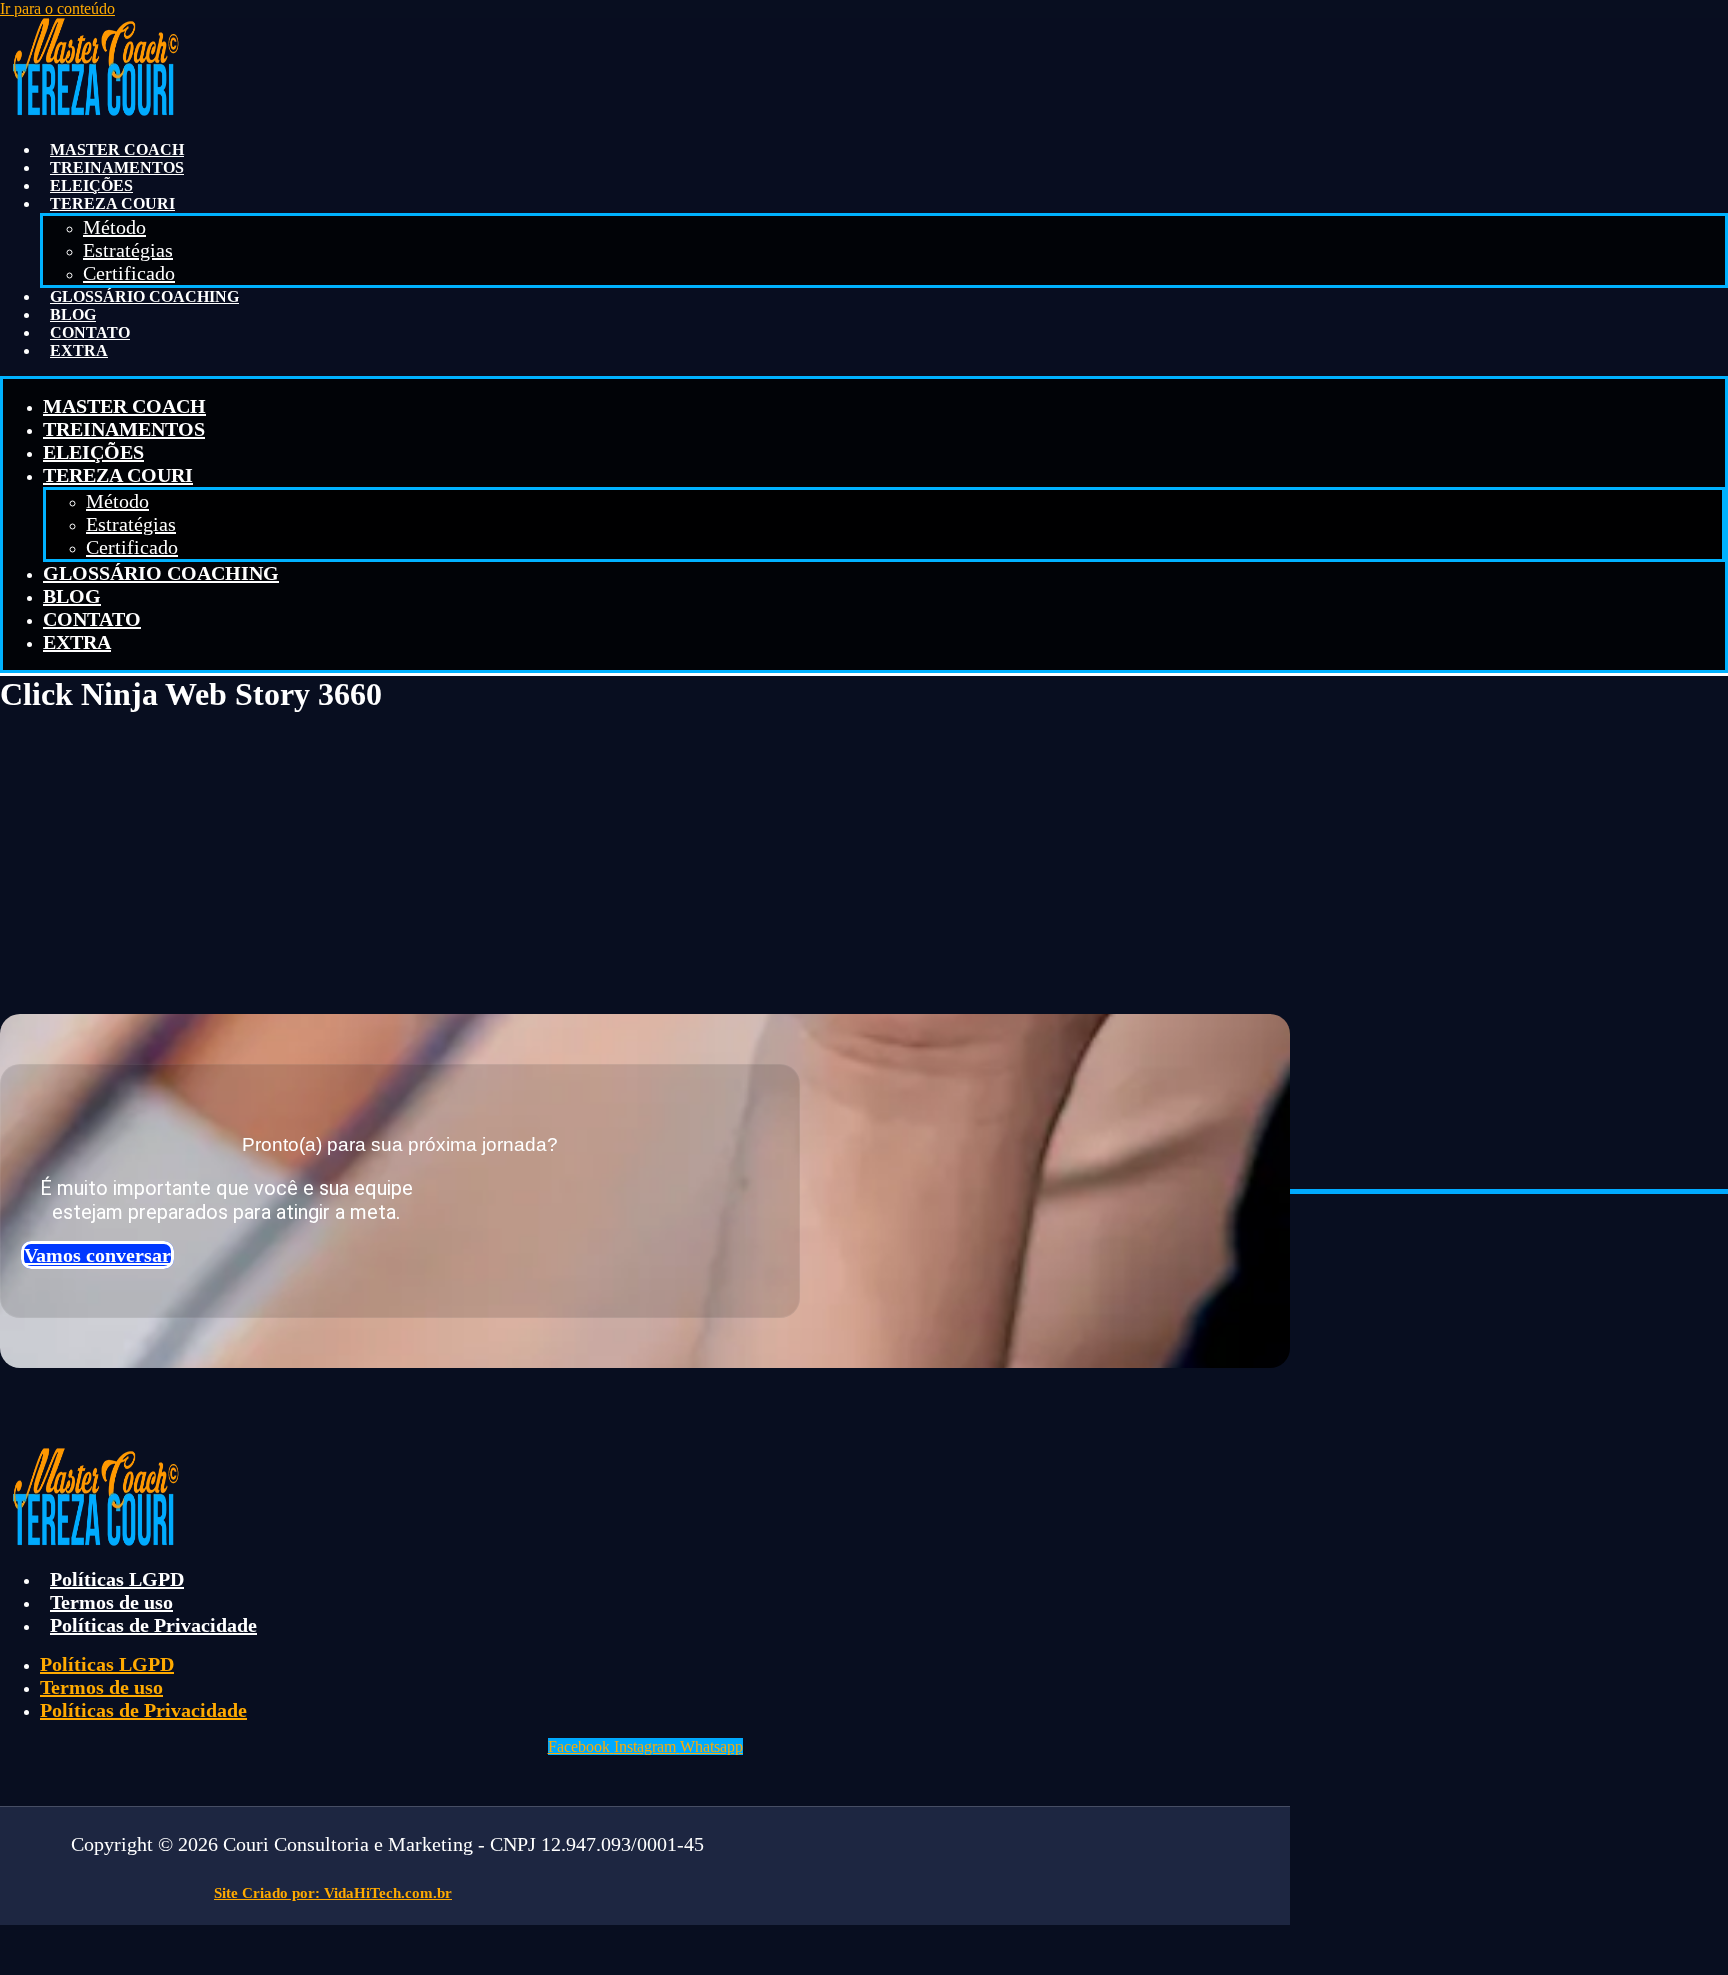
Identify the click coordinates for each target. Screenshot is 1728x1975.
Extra (79, 350)
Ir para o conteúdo (57, 8)
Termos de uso (111, 1602)
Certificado (129, 273)
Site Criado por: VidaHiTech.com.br (333, 1893)
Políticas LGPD (117, 1579)
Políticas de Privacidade (153, 1625)
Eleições (91, 185)
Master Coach (117, 149)
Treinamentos (117, 167)
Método (114, 227)
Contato (90, 332)
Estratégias (128, 250)
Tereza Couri (112, 203)
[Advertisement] (864, 861)
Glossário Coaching (144, 296)
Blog (73, 314)
